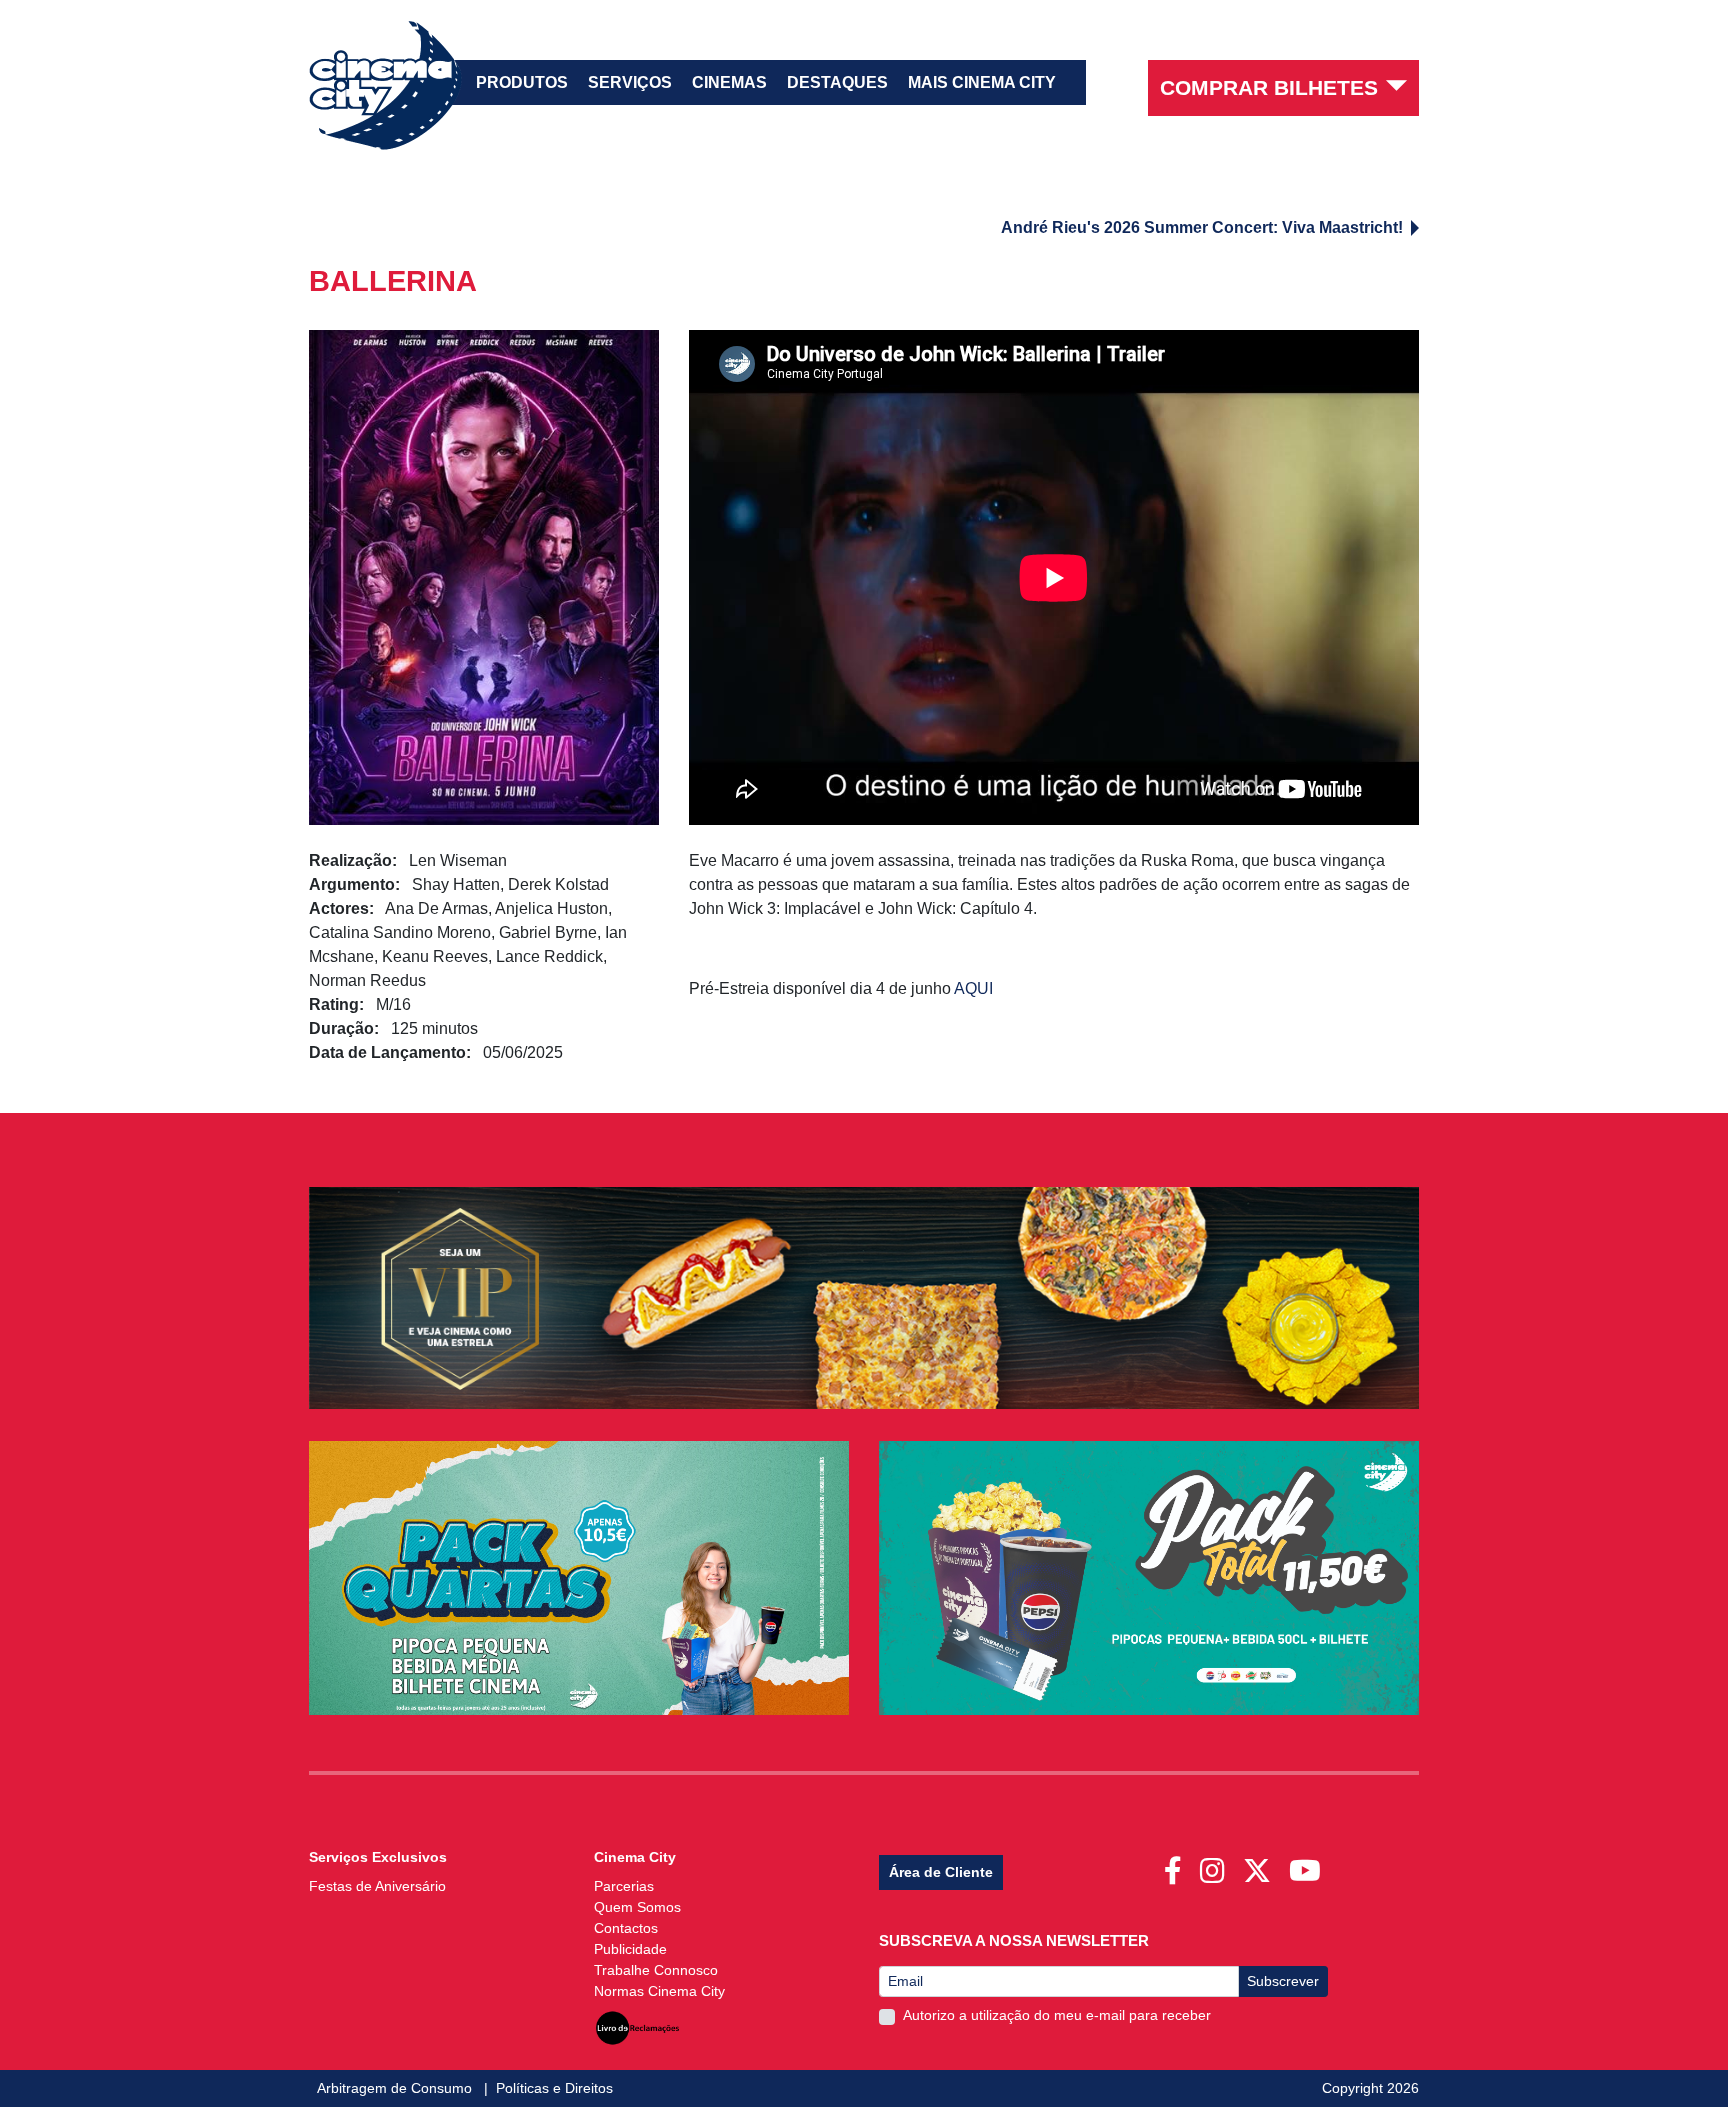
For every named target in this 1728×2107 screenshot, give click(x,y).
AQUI (973, 988)
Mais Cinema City (982, 82)
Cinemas (729, 82)
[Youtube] (1309, 1865)
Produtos (522, 82)
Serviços (630, 82)
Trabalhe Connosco (656, 1970)
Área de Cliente (941, 1872)
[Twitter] (1261, 1865)
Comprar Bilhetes (1269, 87)
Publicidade (630, 1949)
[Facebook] (1177, 1865)
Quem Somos (637, 1907)
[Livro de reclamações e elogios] (637, 2022)
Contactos (626, 1928)
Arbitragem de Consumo (396, 2088)
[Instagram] (1216, 1865)
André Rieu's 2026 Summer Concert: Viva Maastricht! (1202, 227)
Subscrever (1283, 1981)
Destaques (837, 82)
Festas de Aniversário (377, 1886)
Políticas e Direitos (554, 2088)
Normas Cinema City (659, 1991)
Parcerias (624, 1886)
